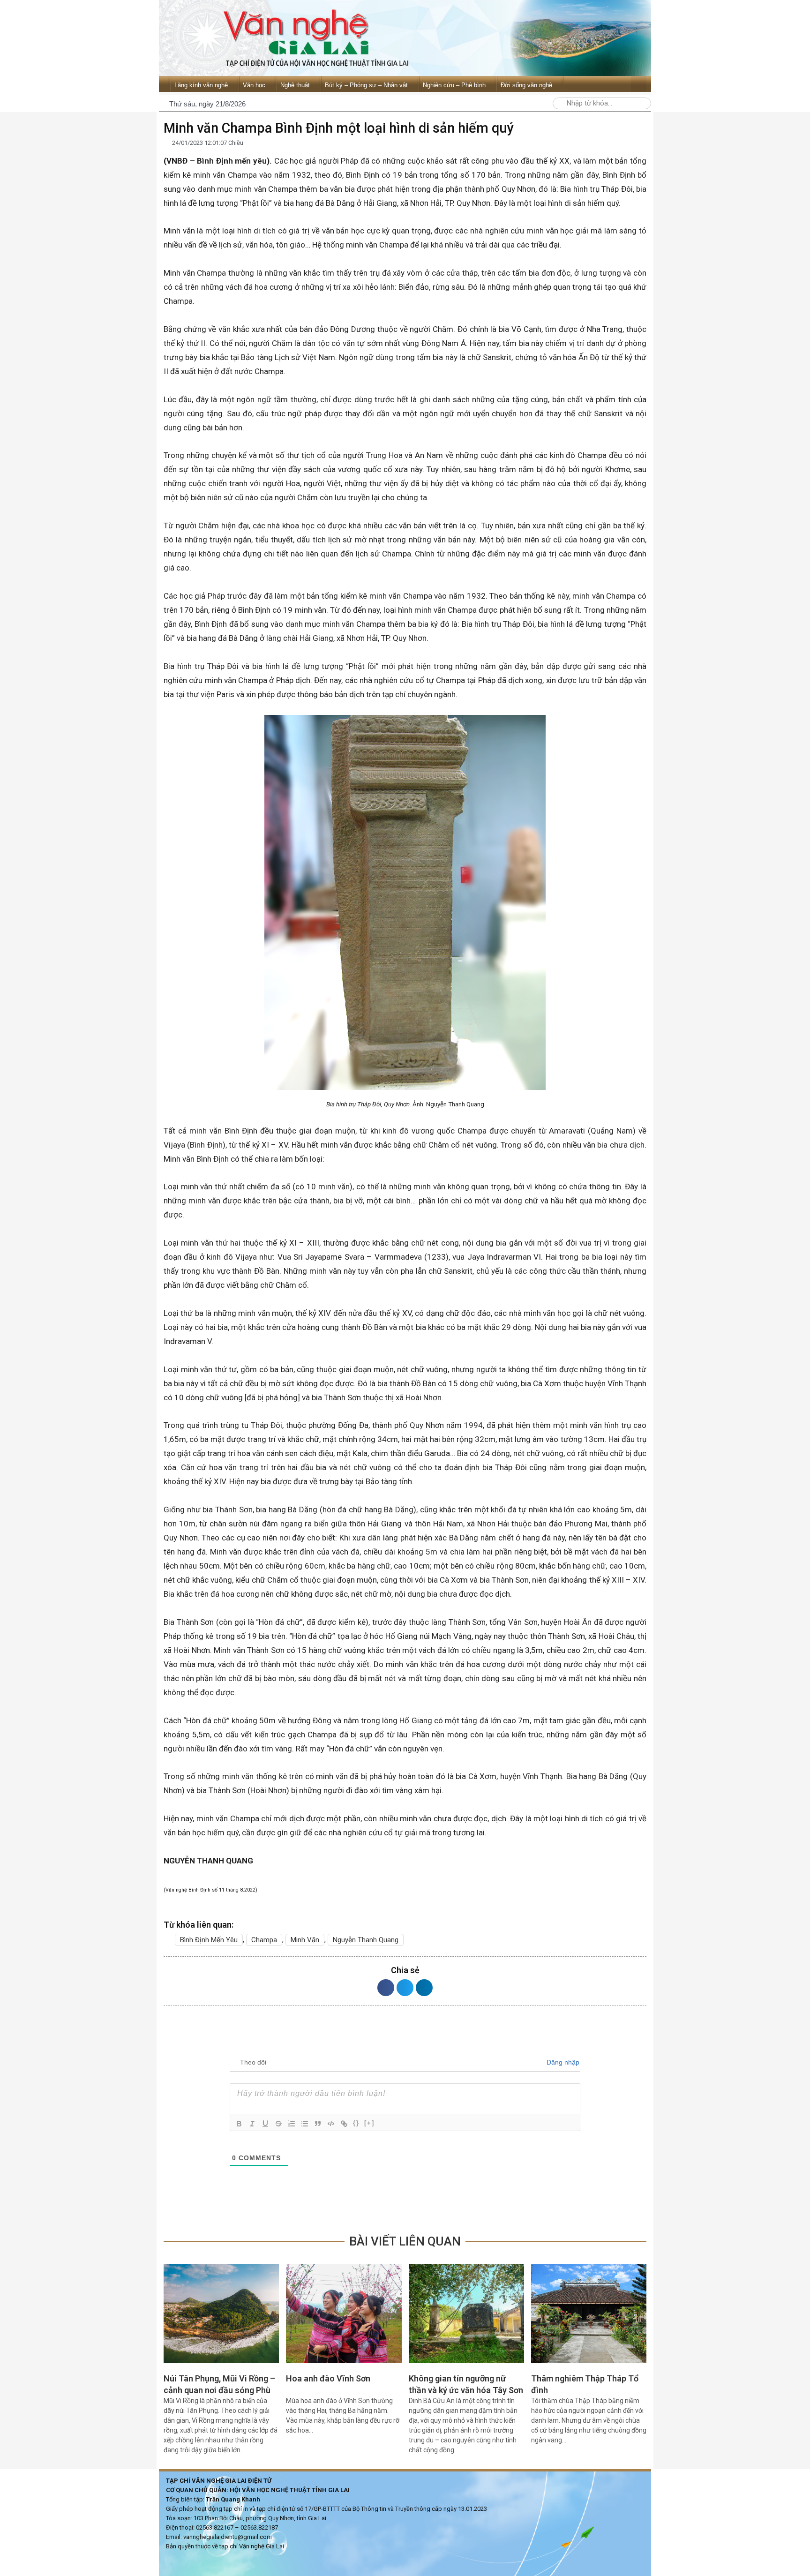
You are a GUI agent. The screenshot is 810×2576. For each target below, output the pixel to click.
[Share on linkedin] (424, 1988)
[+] (369, 2123)
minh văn (305, 1940)
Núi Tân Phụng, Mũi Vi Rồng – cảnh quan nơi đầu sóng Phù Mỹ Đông (219, 2390)
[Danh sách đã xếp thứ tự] (292, 2124)
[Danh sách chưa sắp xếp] (305, 2124)
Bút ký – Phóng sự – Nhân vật (366, 85)
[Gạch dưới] (265, 2124)
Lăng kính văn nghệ (201, 85)
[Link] (344, 2124)
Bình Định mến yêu (209, 1940)
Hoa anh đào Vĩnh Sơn (328, 2378)
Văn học (254, 85)
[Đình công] (278, 2124)
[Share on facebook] (386, 1988)
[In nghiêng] (252, 2124)
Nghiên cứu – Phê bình (454, 85)
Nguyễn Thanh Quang (366, 1940)
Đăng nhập (562, 2062)
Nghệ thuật (295, 85)
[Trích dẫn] (318, 2124)
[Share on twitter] (405, 1988)
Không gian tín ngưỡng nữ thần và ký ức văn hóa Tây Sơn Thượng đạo (466, 2390)
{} (356, 2123)
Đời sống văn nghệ (526, 85)
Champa (264, 1940)
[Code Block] (331, 2124)
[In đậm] (239, 2124)
